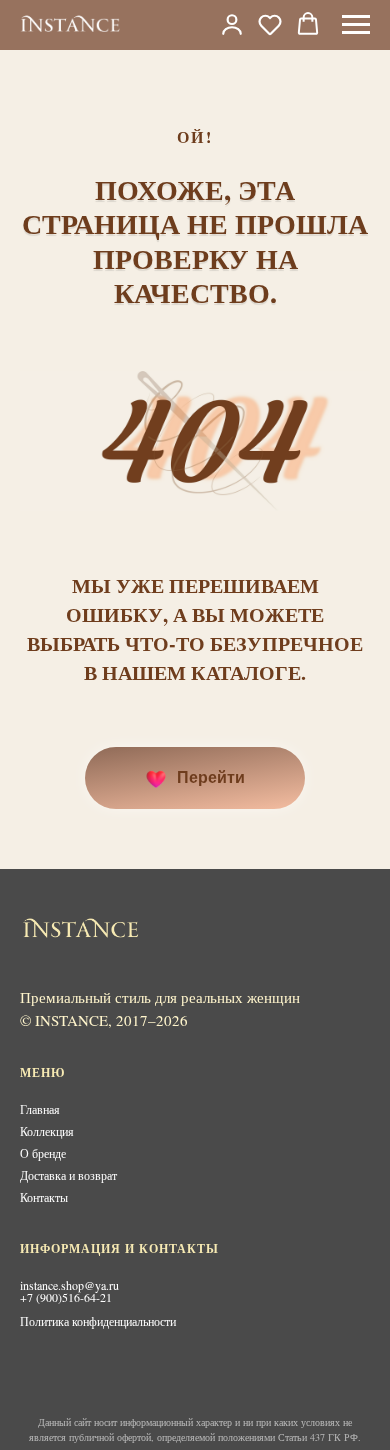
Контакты (44, 1197)
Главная (40, 1109)
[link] (232, 24)
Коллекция (47, 1131)
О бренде (43, 1153)
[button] (270, 24)
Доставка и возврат (68, 1175)
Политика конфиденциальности (98, 1321)
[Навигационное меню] (356, 25)
